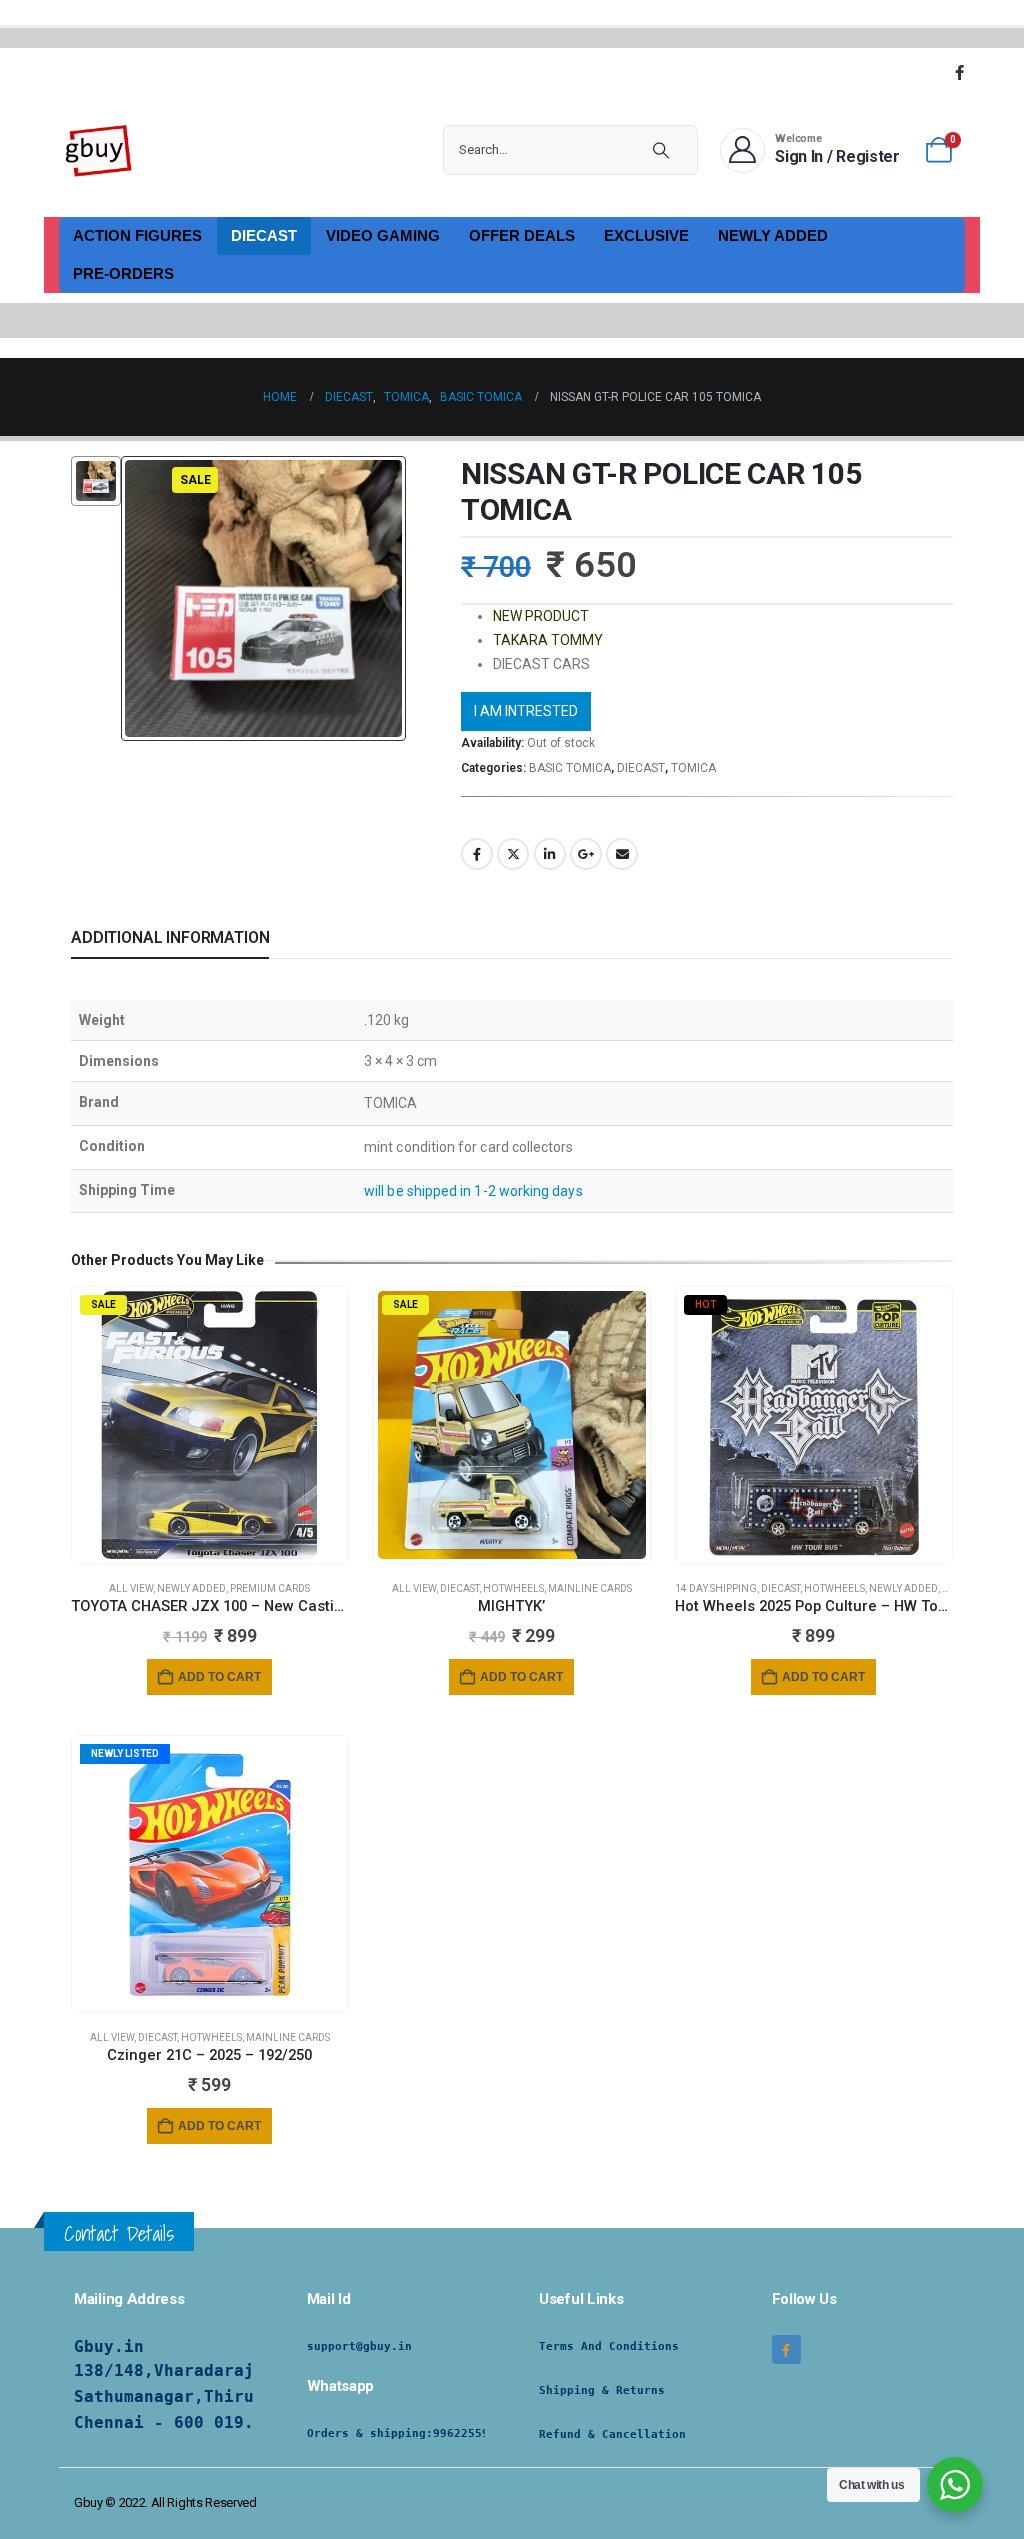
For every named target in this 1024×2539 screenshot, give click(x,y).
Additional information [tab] (170, 937)
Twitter (513, 854)
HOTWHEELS (513, 1588)
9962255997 (468, 2433)
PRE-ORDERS (123, 273)
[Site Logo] (99, 150)
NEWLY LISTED (125, 1753)
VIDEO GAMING (383, 235)
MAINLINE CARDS (590, 1588)
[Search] (661, 150)
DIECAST (264, 235)
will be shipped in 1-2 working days (473, 1191)
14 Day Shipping (716, 1588)
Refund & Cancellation (612, 2434)
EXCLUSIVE (646, 235)
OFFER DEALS (522, 235)
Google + (586, 854)
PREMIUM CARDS (270, 1588)
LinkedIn (550, 854)
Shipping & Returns (602, 2390)
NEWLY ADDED (773, 235)
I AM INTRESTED (526, 711)
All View (131, 1588)
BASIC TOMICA (570, 768)
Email (622, 854)
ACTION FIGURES (137, 235)
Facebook (477, 854)
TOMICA (693, 768)
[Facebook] (959, 72)
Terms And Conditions (609, 2346)
